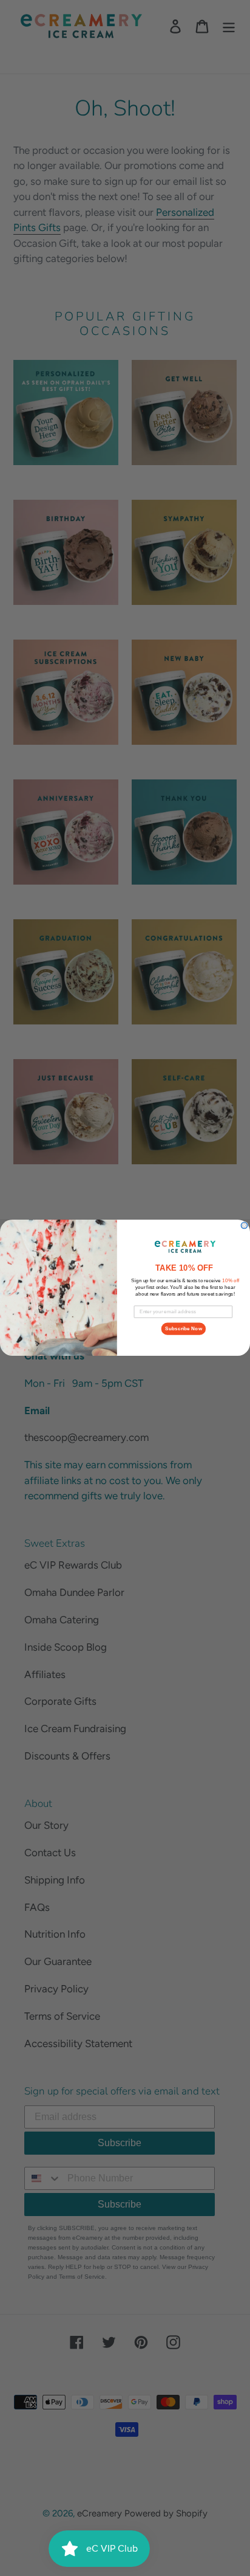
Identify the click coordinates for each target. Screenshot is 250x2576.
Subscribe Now (184, 1329)
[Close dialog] (244, 1226)
